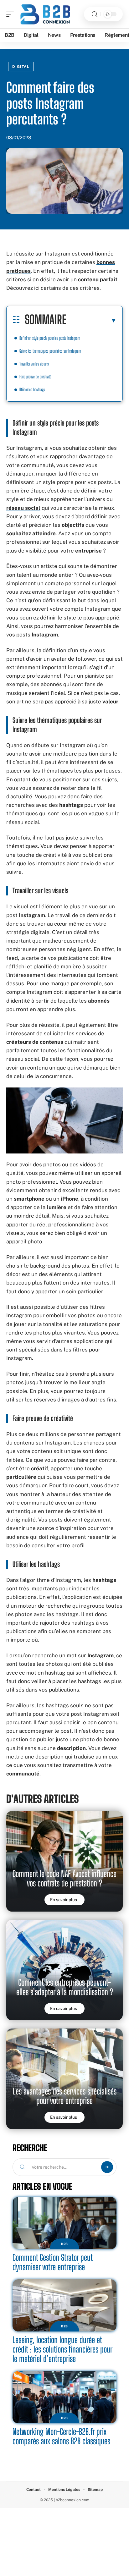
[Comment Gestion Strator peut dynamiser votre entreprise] (64, 2223)
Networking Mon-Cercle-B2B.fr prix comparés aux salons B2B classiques (61, 2436)
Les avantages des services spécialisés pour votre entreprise (65, 2096)
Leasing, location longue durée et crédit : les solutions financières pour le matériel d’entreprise (62, 2349)
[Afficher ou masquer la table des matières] (91, 320)
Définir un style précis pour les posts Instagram (50, 338)
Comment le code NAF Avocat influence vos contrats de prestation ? (64, 1878)
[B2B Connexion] (45, 14)
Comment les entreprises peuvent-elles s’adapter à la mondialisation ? (65, 1987)
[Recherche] (95, 14)
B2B (64, 2244)
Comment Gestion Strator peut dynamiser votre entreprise (53, 2262)
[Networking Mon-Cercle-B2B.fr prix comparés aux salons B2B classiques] (64, 2397)
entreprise (88, 551)
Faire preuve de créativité (35, 377)
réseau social (23, 508)
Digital (21, 67)
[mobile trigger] (12, 14)
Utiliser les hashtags (32, 390)
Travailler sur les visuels (34, 364)
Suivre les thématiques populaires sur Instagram (50, 351)
